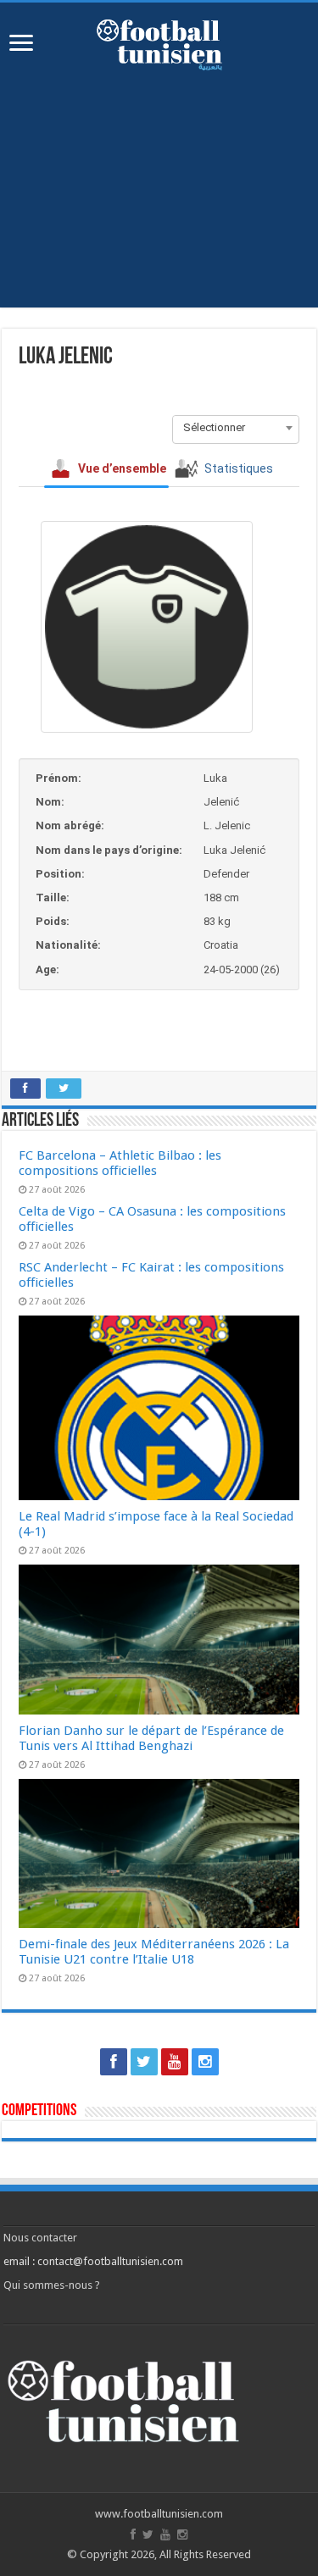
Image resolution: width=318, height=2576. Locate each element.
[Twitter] (144, 2062)
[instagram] (205, 2062)
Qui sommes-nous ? (52, 2285)
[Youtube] (175, 2062)
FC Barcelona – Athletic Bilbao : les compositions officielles (120, 1163)
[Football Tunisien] (159, 42)
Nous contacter (40, 2238)
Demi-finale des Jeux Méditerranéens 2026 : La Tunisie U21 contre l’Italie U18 (154, 1952)
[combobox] (236, 428)
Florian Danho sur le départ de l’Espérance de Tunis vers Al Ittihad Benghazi (151, 1738)
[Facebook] (114, 2062)
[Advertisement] (159, 202)
